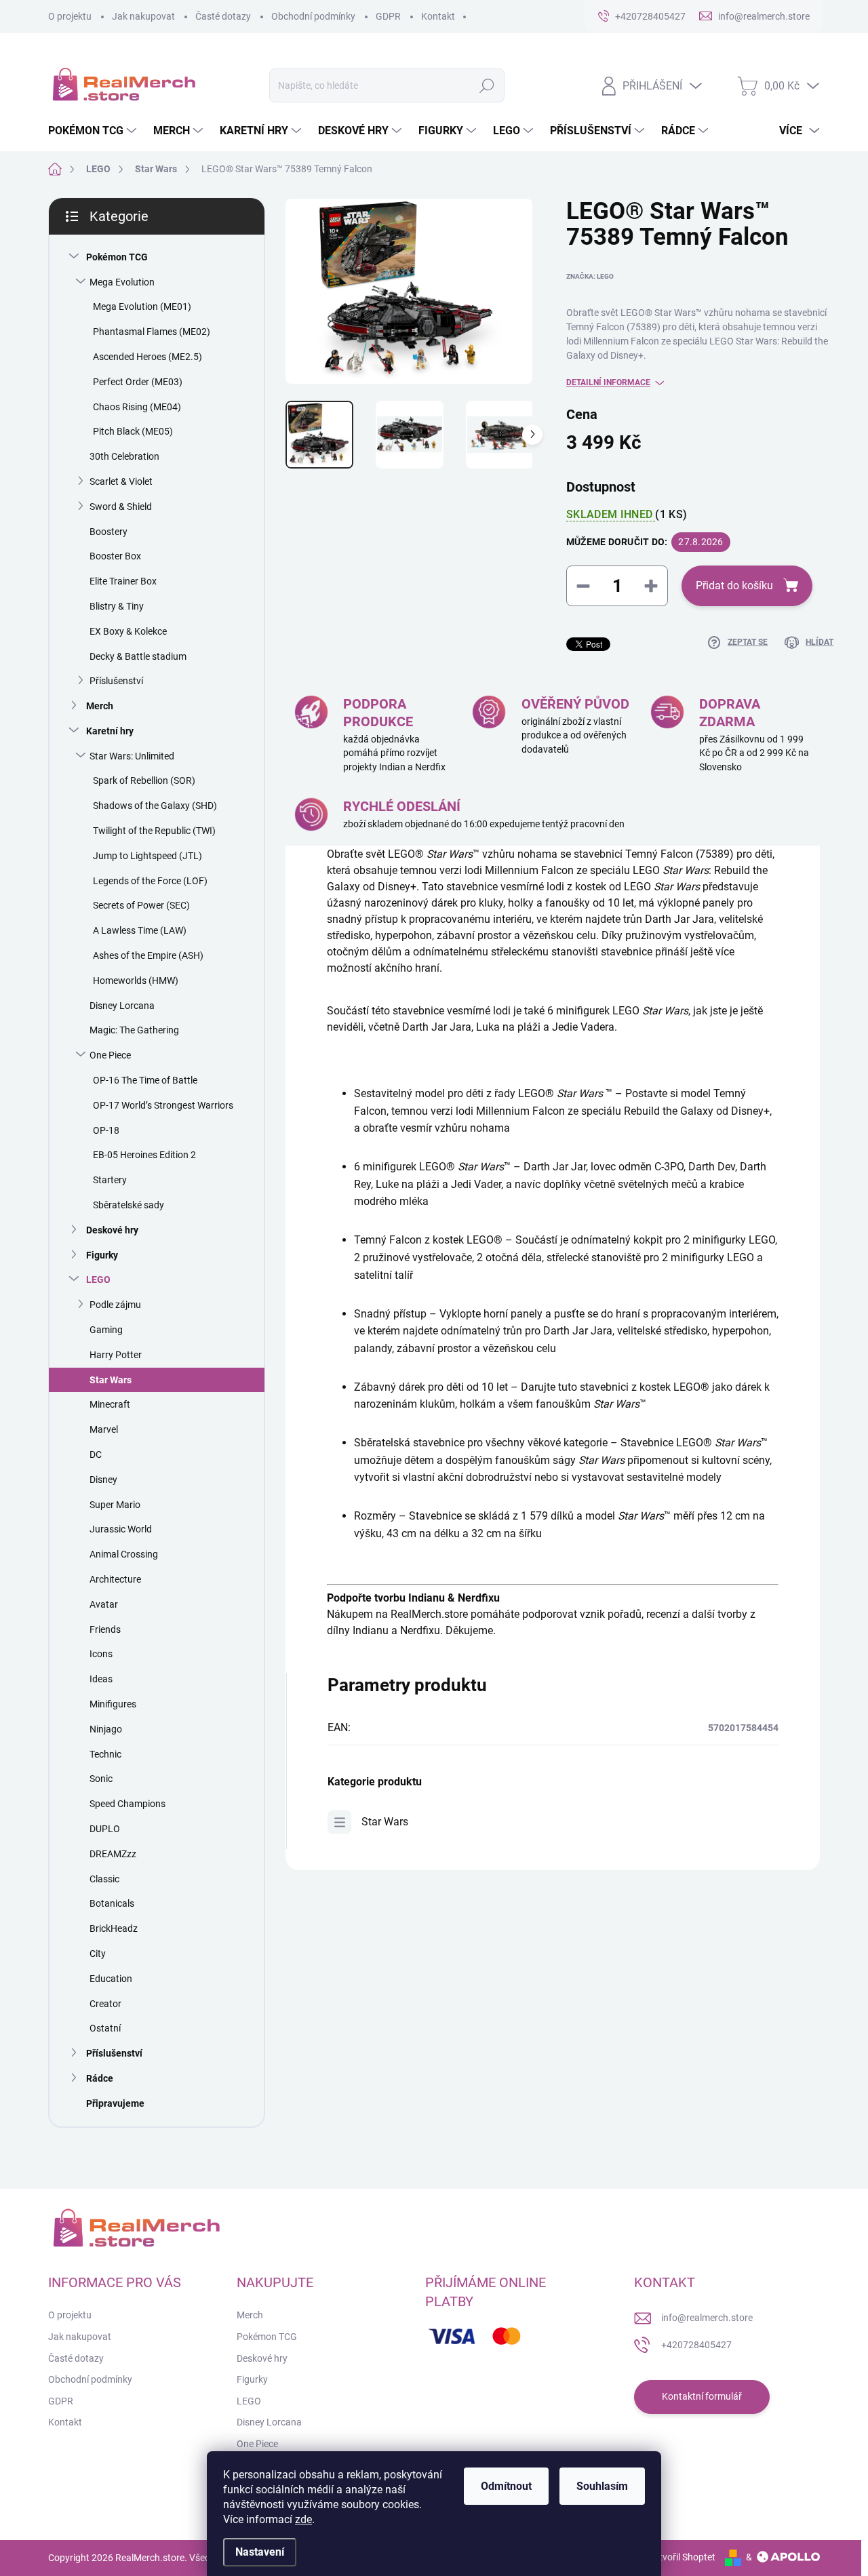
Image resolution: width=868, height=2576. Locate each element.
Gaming (106, 1330)
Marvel (104, 1429)
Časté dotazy (223, 16)
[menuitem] (94, 131)
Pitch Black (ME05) (133, 431)
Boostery (108, 532)
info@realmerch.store (707, 2318)
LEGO (98, 1280)
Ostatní (105, 2028)
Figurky (102, 1255)
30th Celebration (124, 456)
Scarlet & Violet (121, 481)
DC (96, 1454)
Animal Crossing (124, 1554)
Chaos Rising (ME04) (137, 407)
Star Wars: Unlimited (132, 756)
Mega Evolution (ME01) (142, 306)
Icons (101, 1654)
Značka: (590, 276)
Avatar (104, 1604)
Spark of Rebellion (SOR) (144, 780)
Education (111, 1979)
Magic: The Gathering (134, 1030)
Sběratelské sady (129, 1205)
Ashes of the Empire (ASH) (148, 955)
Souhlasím (602, 2486)
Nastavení (260, 2552)
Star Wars (111, 1380)
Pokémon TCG (117, 257)
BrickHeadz (114, 1928)
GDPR (388, 16)
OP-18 (106, 1130)
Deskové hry (112, 1230)
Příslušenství (116, 681)
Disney (103, 1480)
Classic (104, 1879)
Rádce (100, 2078)
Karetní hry (110, 731)
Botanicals (112, 1903)
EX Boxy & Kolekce (128, 631)
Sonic (101, 1779)
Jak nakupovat (143, 16)
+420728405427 (696, 2345)
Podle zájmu (115, 1305)
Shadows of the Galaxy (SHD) (155, 806)
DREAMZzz (113, 1854)
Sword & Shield (121, 507)
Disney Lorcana (122, 1006)
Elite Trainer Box (123, 581)
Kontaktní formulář (702, 2396)
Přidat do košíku (734, 586)
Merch (100, 706)
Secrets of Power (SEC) (141, 905)
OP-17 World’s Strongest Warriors (163, 1105)
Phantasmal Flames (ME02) (152, 332)
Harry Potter (116, 1355)
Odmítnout (506, 2486)
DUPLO (105, 1829)
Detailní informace (608, 382)
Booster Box (115, 556)
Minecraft (110, 1404)
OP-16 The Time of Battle (145, 1080)
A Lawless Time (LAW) (140, 930)
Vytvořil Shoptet (682, 2557)
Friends (105, 1629)
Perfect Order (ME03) (138, 382)
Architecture (115, 1579)
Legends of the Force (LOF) (150, 881)
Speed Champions (127, 1804)
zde (303, 2519)
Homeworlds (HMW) (136, 980)
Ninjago (106, 1729)
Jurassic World (121, 1529)
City (98, 1954)
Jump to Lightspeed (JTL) (147, 856)
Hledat (487, 85)
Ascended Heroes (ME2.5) (147, 357)
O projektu (70, 16)
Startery (110, 1180)
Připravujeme (115, 2103)
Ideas (101, 1679)
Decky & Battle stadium (138, 656)
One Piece (110, 1055)
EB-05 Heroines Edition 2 (144, 1155)
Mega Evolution (122, 282)
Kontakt (438, 16)
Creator (105, 2004)
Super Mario (115, 1505)
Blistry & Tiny (117, 606)
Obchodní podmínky (313, 16)
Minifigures (113, 1704)
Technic (105, 1754)
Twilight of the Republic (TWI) (154, 831)
